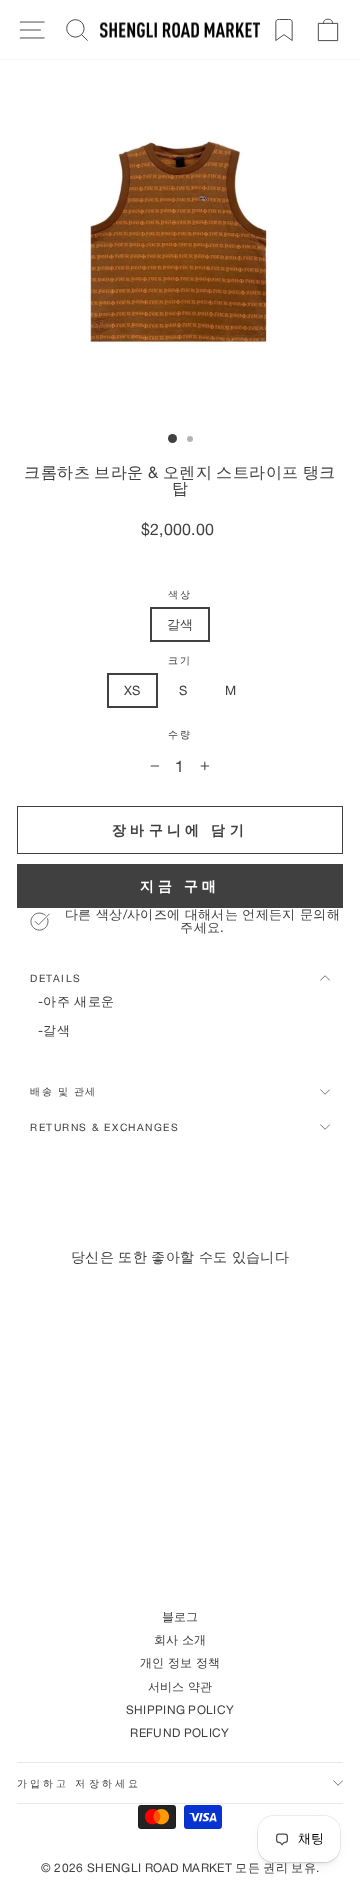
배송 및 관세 (63, 1091)
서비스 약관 (180, 1686)
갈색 (180, 624)
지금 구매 (180, 885)
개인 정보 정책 (180, 1662)
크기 (179, 660)
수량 (179, 734)
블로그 (180, 1616)
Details (56, 978)
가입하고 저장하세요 (79, 1783)
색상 (179, 594)
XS (132, 690)
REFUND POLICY (179, 1732)
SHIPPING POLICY (180, 1709)
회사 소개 (180, 1639)
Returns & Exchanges (104, 1127)
